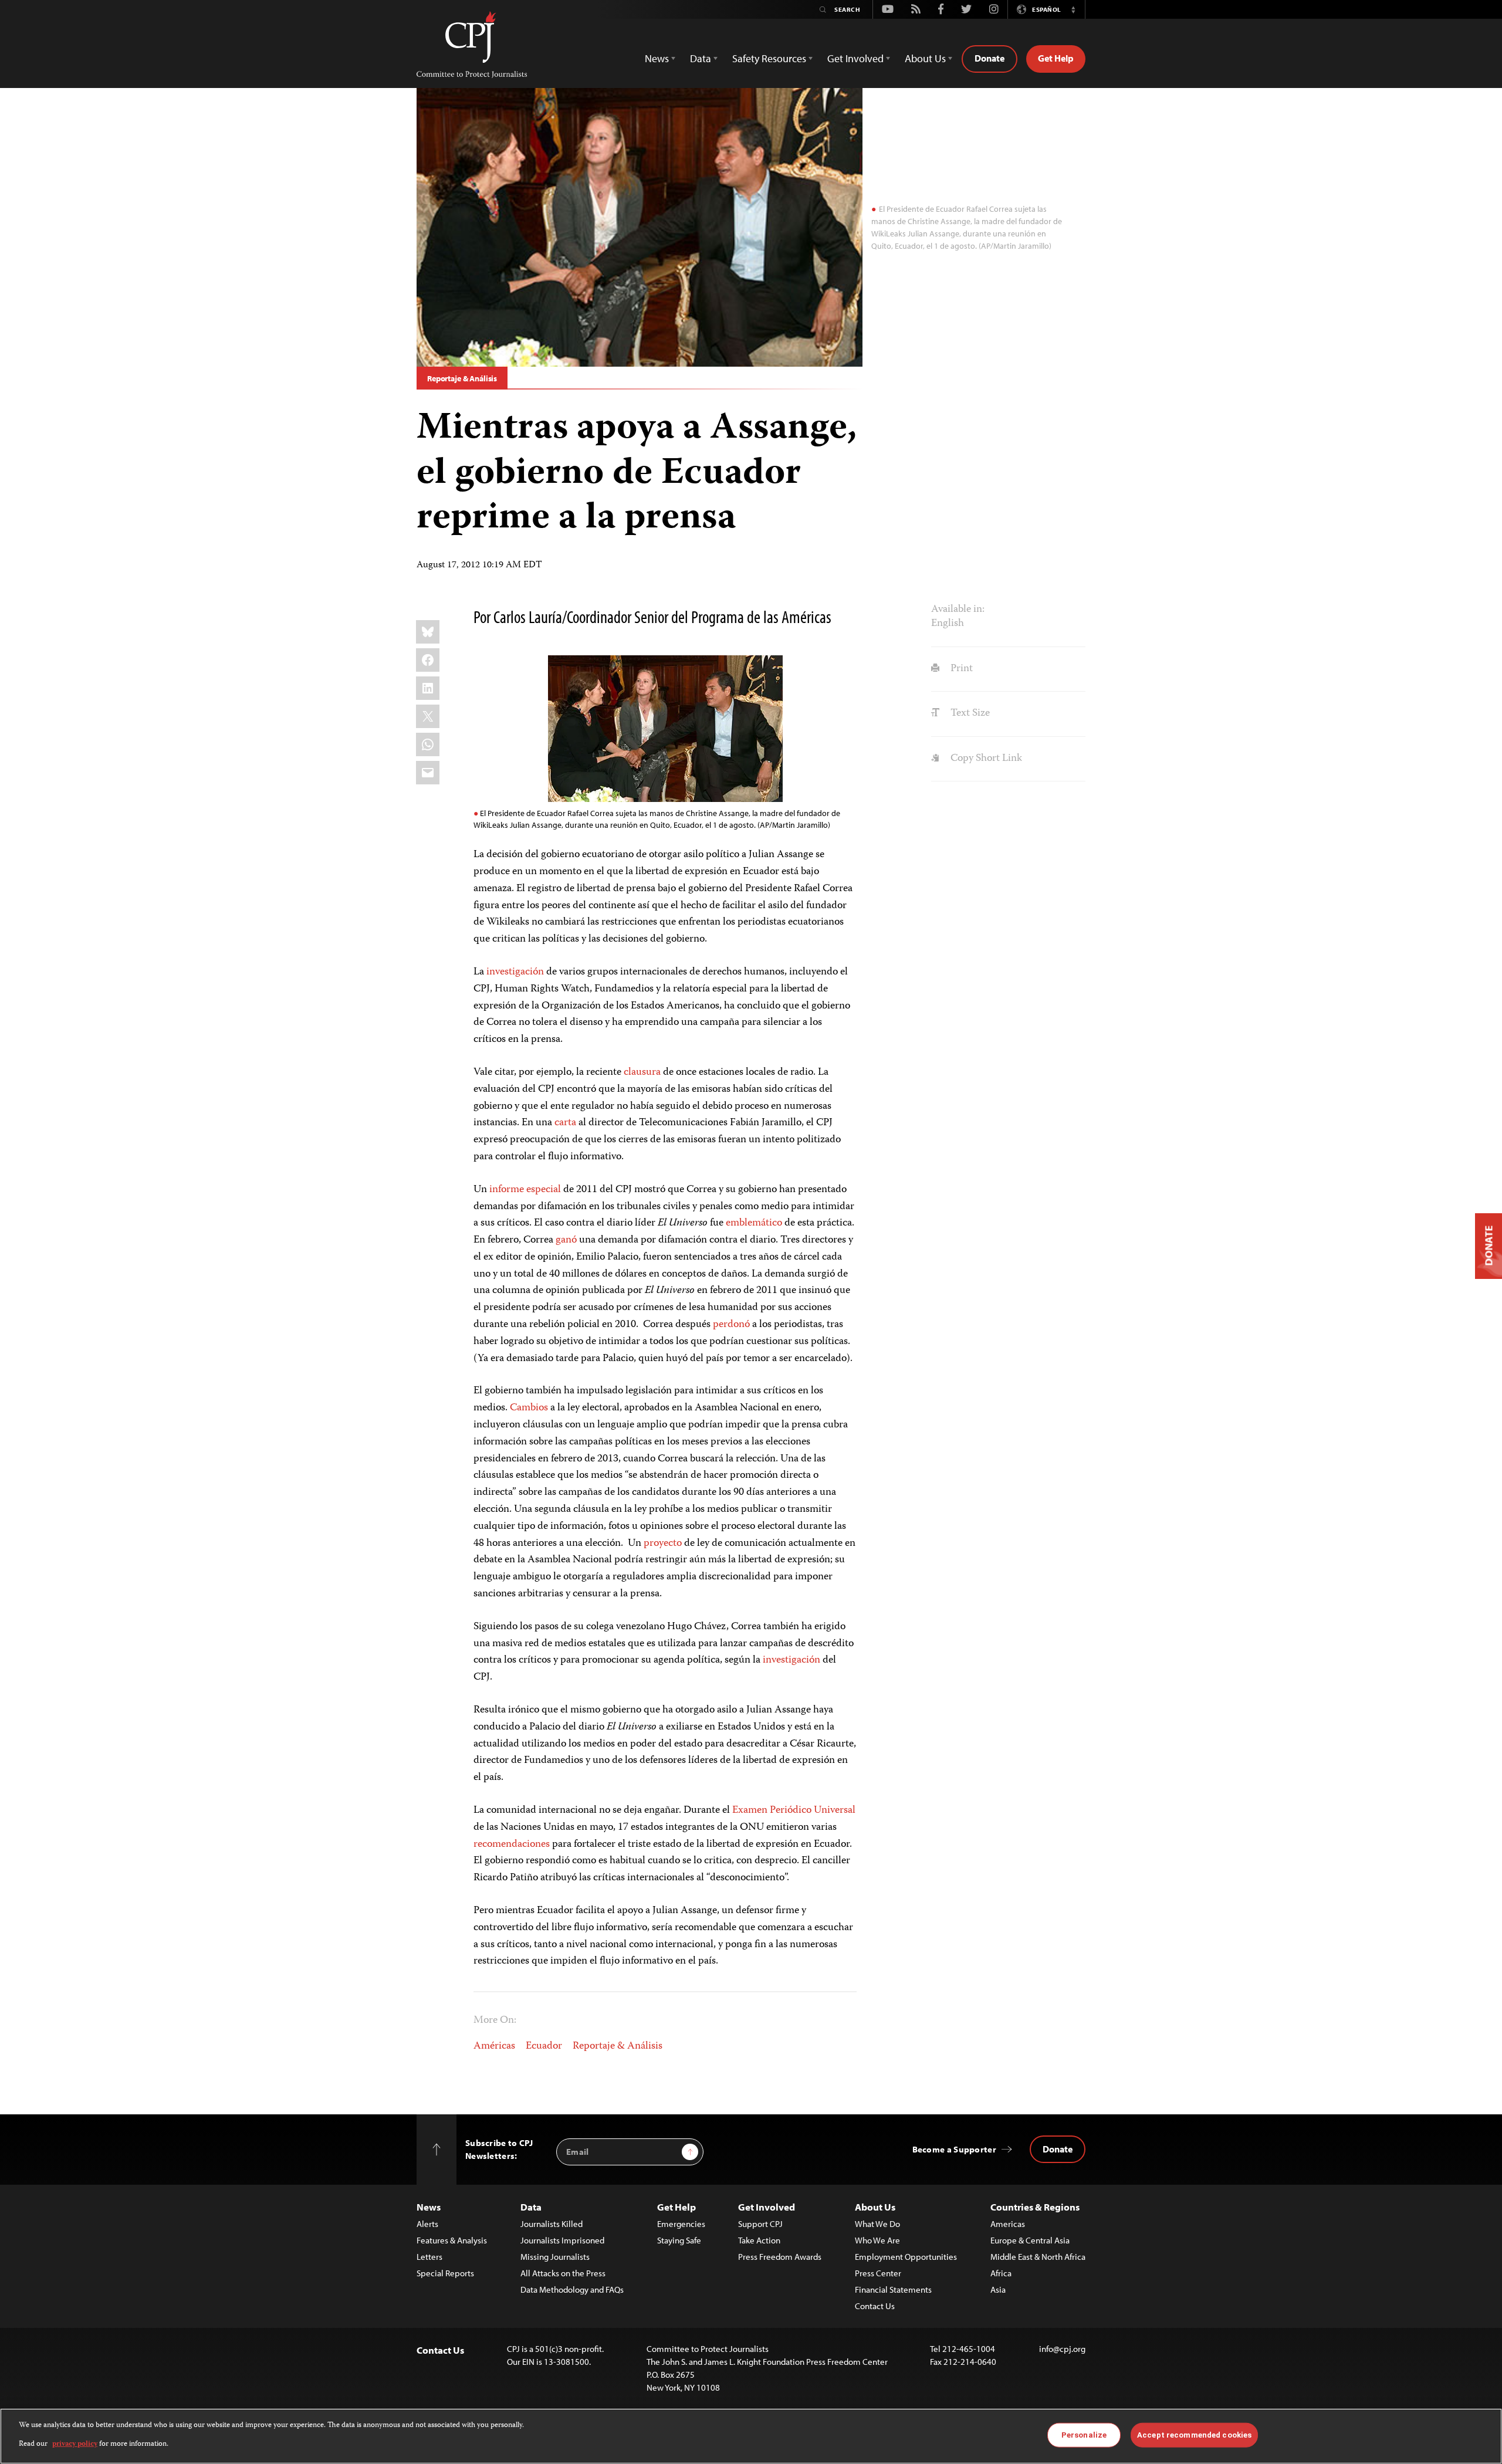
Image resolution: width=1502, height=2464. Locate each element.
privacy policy (75, 2444)
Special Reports (445, 2273)
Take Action (759, 2240)
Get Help (1056, 58)
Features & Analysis (452, 2240)
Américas (494, 2046)
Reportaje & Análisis (462, 378)
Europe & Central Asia (1030, 2240)
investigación (515, 972)
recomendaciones (512, 1844)
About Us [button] (925, 58)
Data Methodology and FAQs (572, 2289)
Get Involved (767, 2207)
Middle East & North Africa (1038, 2257)
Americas (1008, 2224)
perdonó (731, 1325)
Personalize (1084, 2435)
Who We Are (877, 2240)
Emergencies (681, 2224)
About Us (875, 2207)
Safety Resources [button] (769, 58)
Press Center (878, 2273)
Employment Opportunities (906, 2257)
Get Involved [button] (855, 58)
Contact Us (875, 2306)
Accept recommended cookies (1194, 2435)
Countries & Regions (1035, 2207)
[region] (751, 2436)
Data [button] (701, 58)
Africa (1001, 2273)
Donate (990, 58)
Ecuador (544, 2046)
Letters (429, 2257)
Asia (998, 2289)
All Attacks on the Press (563, 2273)
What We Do (877, 2224)
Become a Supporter (954, 2149)
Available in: (958, 610)
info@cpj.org (1062, 2349)
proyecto (663, 1544)
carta (565, 1123)
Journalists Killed (552, 2224)
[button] (1073, 9)
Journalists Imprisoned (562, 2240)
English (948, 624)
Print (960, 669)
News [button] (657, 58)
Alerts (427, 2224)
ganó (566, 1240)
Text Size (969, 713)
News (429, 2207)
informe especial (525, 1190)
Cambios (529, 1408)
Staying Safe (679, 2240)
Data (531, 2207)
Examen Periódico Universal (794, 1810)
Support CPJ (760, 2224)
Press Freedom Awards (780, 2257)
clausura (642, 1072)
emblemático (754, 1223)
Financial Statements (893, 2289)
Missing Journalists (555, 2257)
